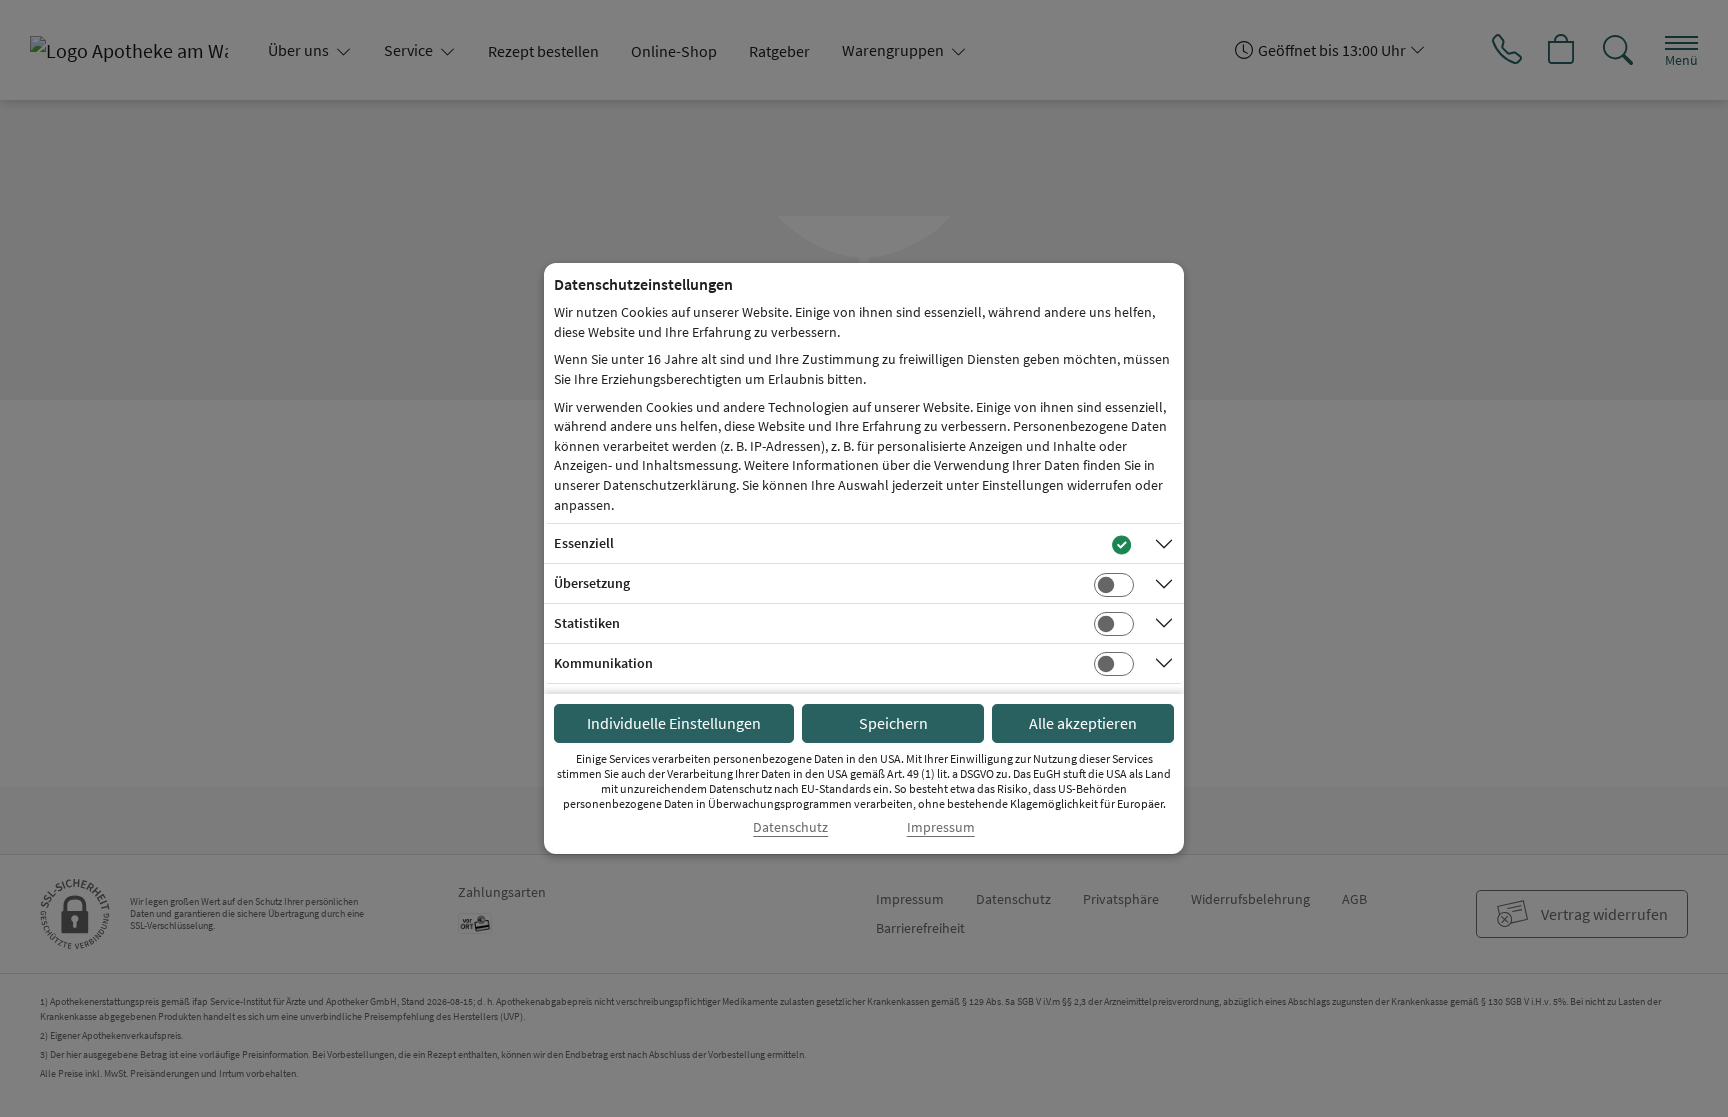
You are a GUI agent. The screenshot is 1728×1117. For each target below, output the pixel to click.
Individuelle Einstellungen (674, 723)
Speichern (893, 723)
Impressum (941, 827)
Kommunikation (603, 663)
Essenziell (584, 543)
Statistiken (587, 623)
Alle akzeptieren (1083, 723)
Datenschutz (790, 827)
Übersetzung (592, 583)
